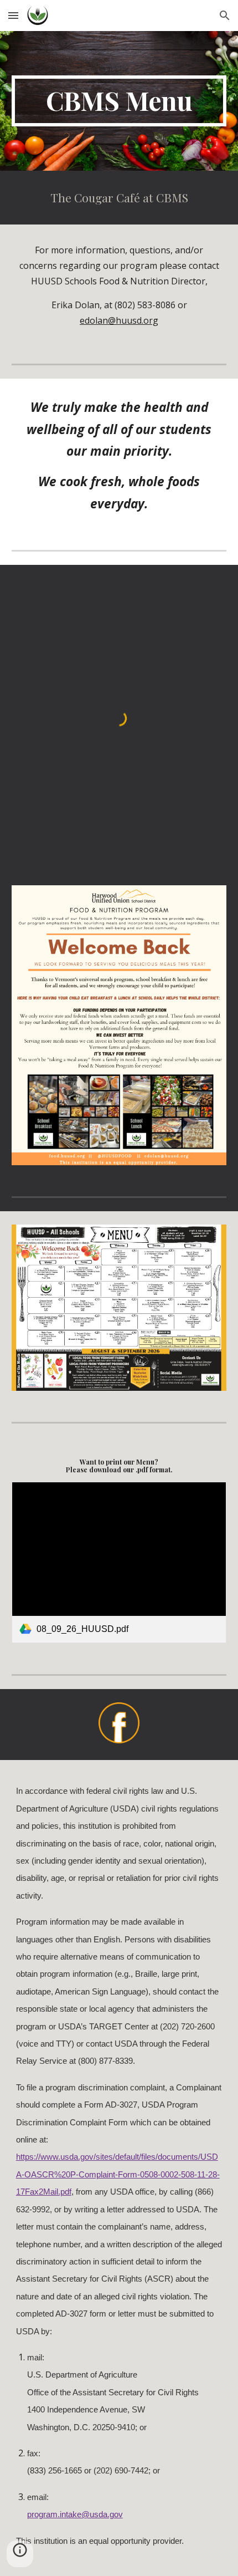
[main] (119, 101)
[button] (13, 15)
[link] (119, 1562)
